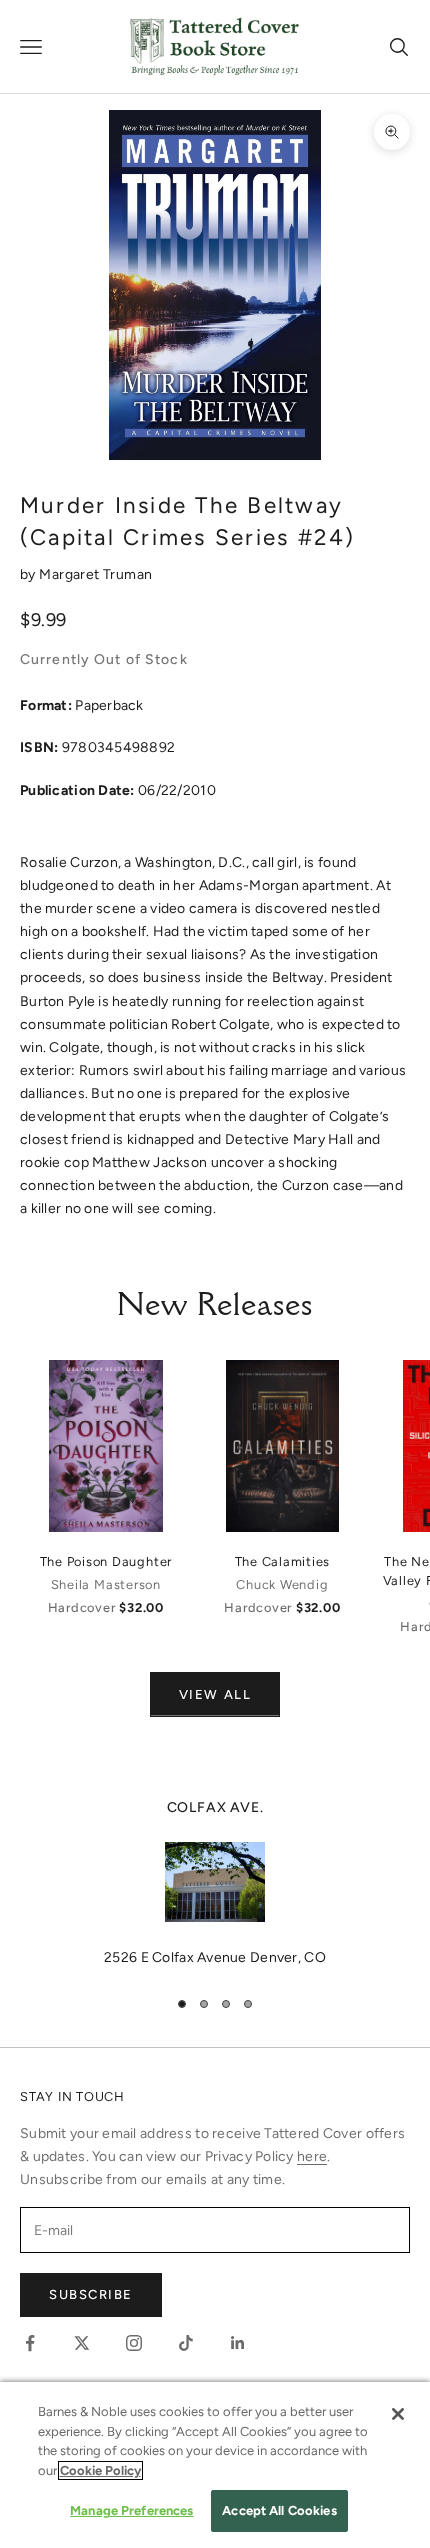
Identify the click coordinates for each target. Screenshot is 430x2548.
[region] (215, 1883)
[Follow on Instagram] (134, 2343)
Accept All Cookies (279, 2510)
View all (215, 1694)
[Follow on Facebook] (30, 2343)
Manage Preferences (131, 2510)
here (312, 2156)
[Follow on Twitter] (82, 2343)
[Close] (398, 2414)
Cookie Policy (100, 2470)
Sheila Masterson (106, 1584)
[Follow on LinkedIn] (238, 2343)
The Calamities (283, 1561)
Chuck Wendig (282, 1584)
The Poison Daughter (106, 1561)
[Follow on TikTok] (186, 2343)
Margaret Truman (95, 574)
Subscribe (91, 2294)
